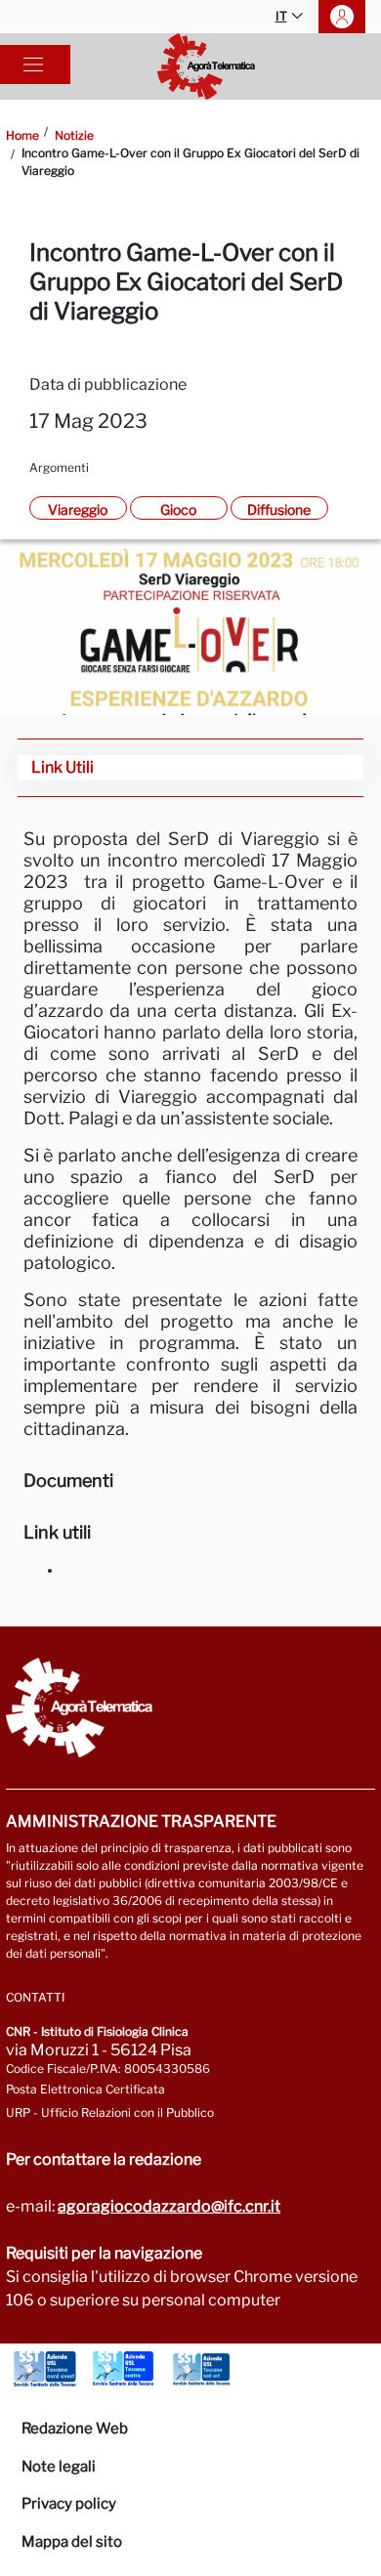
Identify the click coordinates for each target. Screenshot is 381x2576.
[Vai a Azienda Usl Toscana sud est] (201, 2369)
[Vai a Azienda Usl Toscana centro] (123, 2369)
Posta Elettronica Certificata (85, 2089)
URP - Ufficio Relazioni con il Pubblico (110, 2112)
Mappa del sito (72, 2542)
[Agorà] (206, 66)
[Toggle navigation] (33, 64)
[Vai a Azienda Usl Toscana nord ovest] (45, 2369)
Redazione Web (75, 2428)
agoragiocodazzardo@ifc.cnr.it (169, 2206)
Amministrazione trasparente (141, 1821)
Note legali (59, 2467)
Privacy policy (69, 2504)
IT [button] (281, 16)
